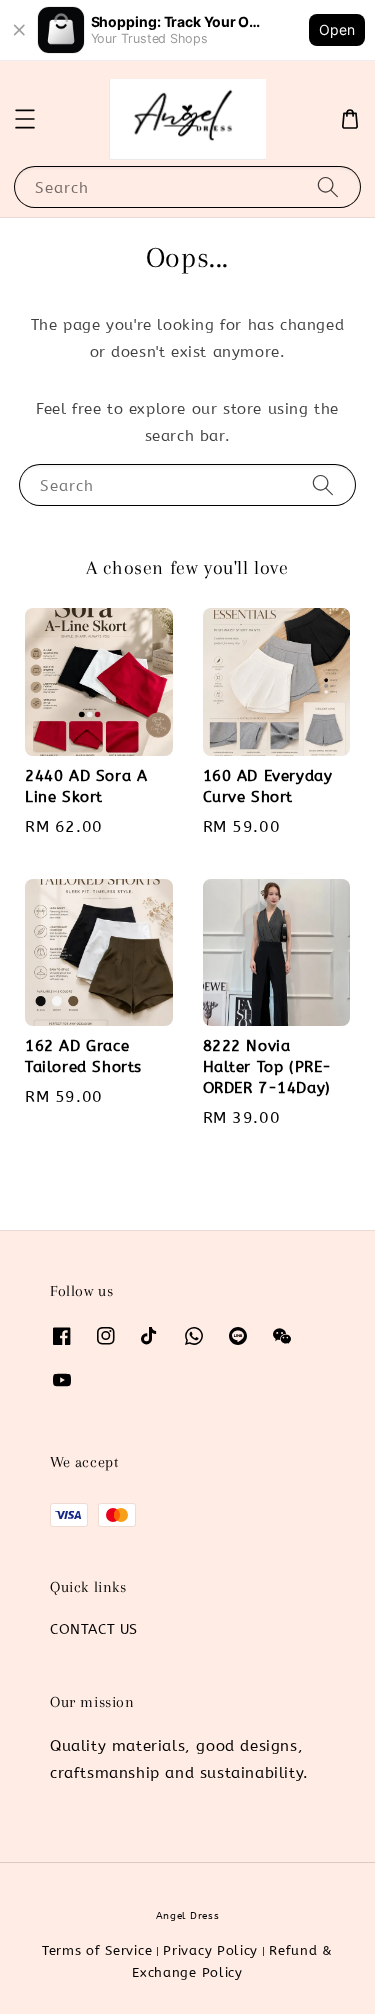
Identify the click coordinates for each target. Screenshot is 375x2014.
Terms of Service (97, 1950)
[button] (25, 119)
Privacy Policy (210, 1950)
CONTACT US (94, 1629)
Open (337, 29)
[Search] (328, 186)
